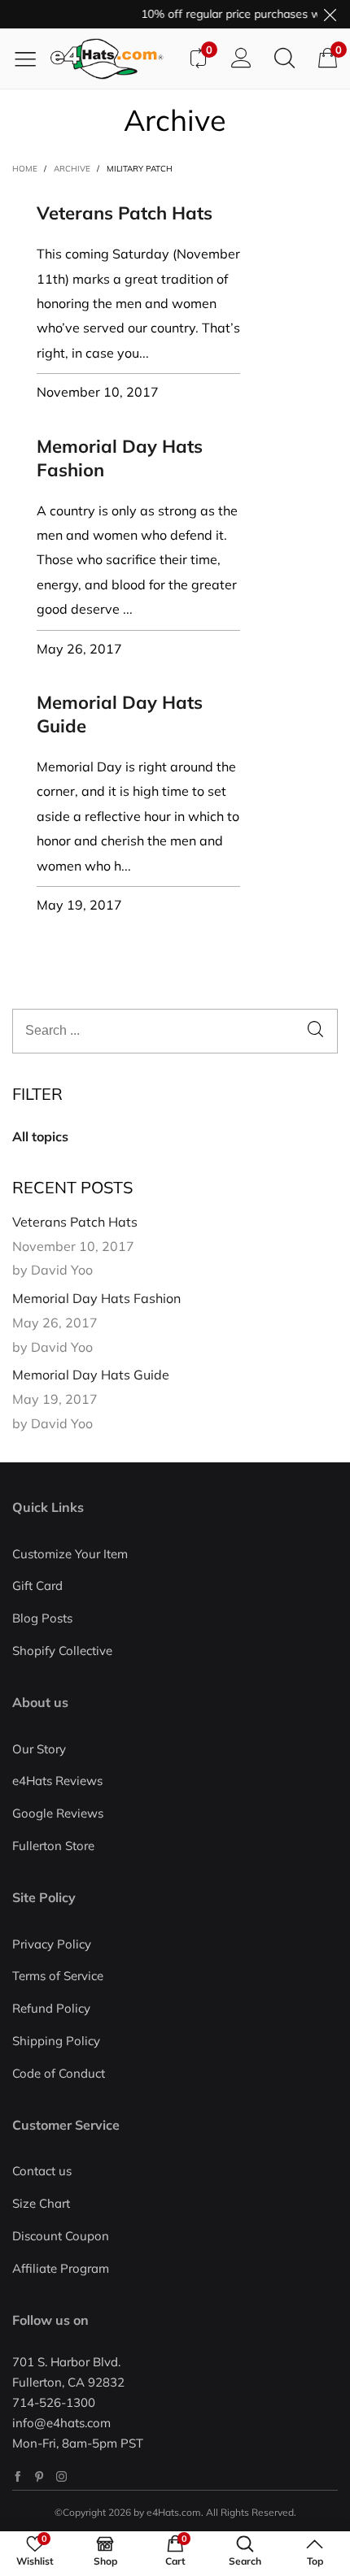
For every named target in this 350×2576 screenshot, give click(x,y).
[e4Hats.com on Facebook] (17, 2476)
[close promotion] (330, 14)
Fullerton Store (53, 1846)
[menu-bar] (31, 59)
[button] (315, 1031)
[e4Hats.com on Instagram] (61, 2476)
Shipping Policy (56, 2041)
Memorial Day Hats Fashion (96, 1298)
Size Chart (41, 2203)
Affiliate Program (61, 2268)
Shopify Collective (62, 1651)
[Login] (241, 59)
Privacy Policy (52, 1944)
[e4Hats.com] (113, 59)
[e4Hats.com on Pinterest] (39, 2476)
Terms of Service (58, 1976)
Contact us (42, 2171)
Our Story (39, 1749)
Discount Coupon (61, 2236)
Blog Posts (42, 1618)
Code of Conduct (59, 2073)
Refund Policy (51, 2008)
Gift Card (37, 1586)
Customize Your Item (70, 1554)
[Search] (284, 59)
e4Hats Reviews (57, 1781)
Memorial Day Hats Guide (91, 1375)
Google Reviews (58, 1813)
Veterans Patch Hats (125, 213)
